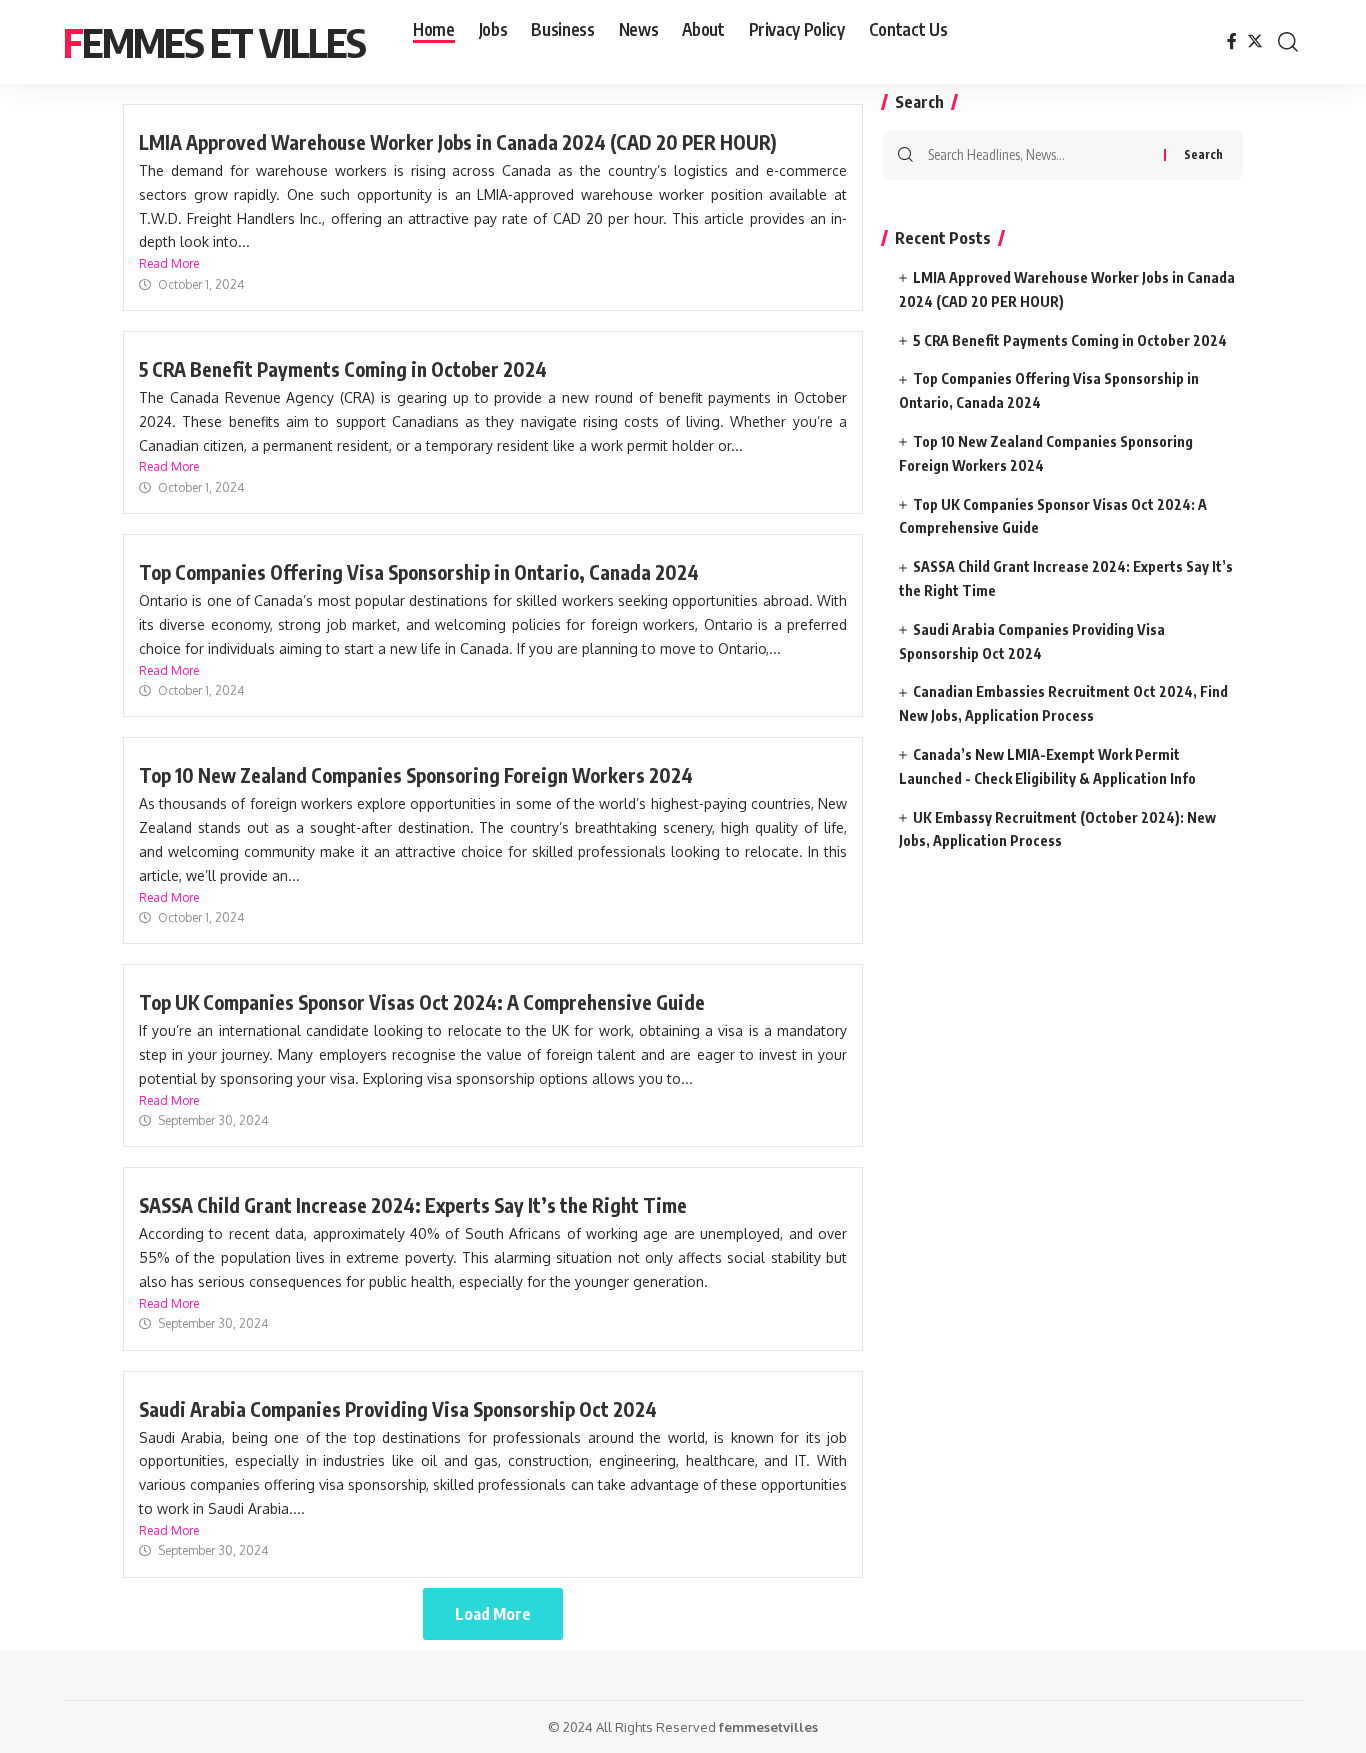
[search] (1288, 42)
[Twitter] (1255, 41)
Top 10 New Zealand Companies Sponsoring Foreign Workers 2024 (416, 775)
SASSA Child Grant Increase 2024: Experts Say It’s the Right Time (413, 1205)
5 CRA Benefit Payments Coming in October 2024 (343, 369)
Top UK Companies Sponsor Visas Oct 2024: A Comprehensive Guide (422, 1002)
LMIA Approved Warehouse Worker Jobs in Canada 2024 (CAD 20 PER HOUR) (458, 142)
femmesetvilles (768, 1727)
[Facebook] (1232, 41)
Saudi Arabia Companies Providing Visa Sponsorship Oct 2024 (398, 1409)
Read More (169, 263)
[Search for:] (1038, 155)
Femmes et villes (214, 42)
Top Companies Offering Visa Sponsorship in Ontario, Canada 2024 (419, 572)
